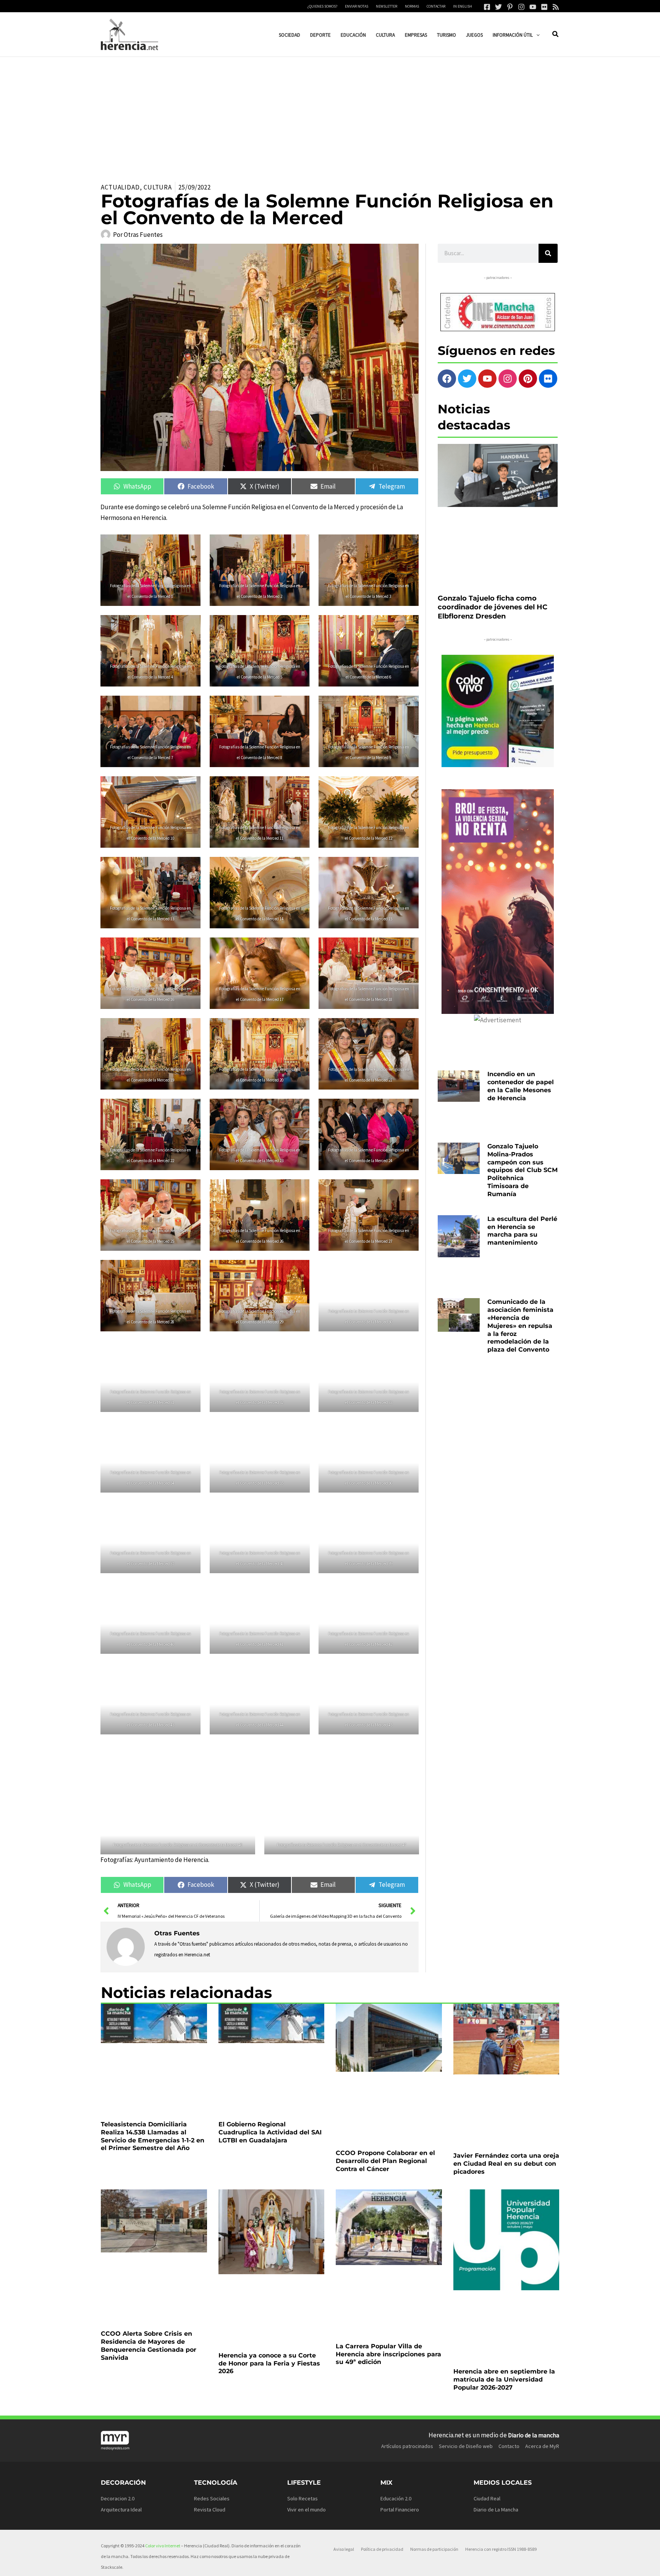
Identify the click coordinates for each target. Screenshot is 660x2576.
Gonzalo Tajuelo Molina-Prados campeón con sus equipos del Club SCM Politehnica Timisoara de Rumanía (522, 1080)
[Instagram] (521, 7)
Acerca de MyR (542, 2290)
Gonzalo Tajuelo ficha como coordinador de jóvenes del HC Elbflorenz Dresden (493, 544)
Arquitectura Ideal (121, 2354)
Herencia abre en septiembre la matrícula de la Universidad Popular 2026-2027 (504, 2216)
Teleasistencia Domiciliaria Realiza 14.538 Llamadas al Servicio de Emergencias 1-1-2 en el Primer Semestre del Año (153, 2097)
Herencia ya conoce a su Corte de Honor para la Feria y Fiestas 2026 (269, 2216)
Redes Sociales (212, 2343)
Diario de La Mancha (496, 2354)
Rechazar (440, 2564)
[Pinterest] (510, 7)
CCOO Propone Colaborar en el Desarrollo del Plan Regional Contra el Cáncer (385, 2093)
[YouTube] (533, 7)
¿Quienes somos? (322, 6)
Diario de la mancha (534, 2279)
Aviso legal (344, 2393)
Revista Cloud (210, 2354)
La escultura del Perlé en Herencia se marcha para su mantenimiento (522, 1137)
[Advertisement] (330, 114)
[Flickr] (544, 7)
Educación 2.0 (396, 2343)
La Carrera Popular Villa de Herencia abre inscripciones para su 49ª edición (388, 2216)
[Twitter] (498, 7)
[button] (536, 35)
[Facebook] (487, 7)
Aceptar (393, 2564)
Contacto (509, 2290)
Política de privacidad (382, 2393)
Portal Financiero (400, 2354)
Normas (412, 6)
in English (463, 6)
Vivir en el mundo (307, 2354)
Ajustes (487, 2564)
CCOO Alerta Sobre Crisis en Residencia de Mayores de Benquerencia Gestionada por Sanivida (149, 2220)
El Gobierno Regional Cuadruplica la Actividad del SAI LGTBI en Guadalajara (270, 2093)
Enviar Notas (357, 6)
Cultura (158, 187)
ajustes (341, 2568)
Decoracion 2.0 (118, 2343)
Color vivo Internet (163, 2390)
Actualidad (120, 187)
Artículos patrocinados (407, 2290)
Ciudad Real (487, 2343)
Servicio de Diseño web (466, 2290)
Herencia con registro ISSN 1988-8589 (501, 2393)
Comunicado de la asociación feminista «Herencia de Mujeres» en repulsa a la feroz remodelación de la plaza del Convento (520, 1194)
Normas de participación (434, 2393)
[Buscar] (548, 253)
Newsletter (387, 6)
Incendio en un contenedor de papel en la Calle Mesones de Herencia (521, 1023)
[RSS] (556, 7)
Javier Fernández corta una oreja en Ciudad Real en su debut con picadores (506, 2093)
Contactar (436, 6)
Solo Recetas (302, 2343)
